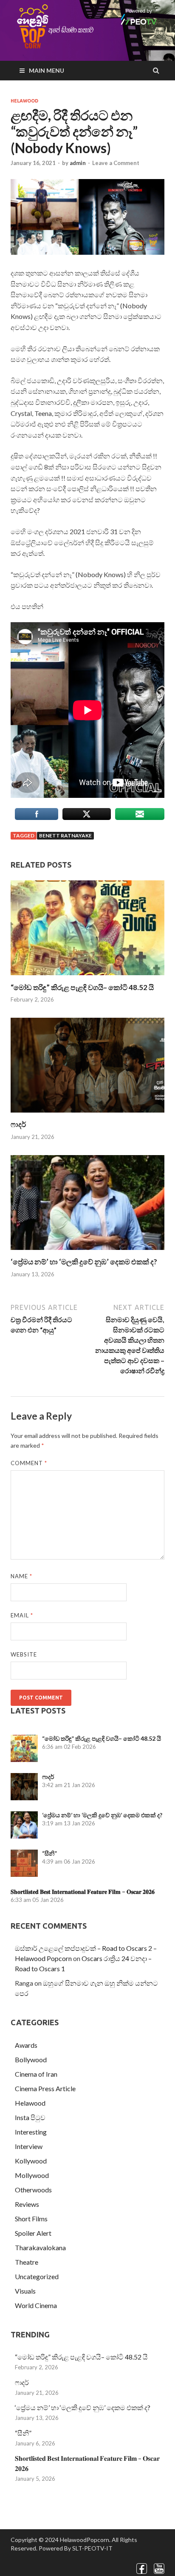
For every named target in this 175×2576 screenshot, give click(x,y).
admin (78, 163)
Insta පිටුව (30, 2117)
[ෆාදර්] (87, 1114)
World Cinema (36, 2305)
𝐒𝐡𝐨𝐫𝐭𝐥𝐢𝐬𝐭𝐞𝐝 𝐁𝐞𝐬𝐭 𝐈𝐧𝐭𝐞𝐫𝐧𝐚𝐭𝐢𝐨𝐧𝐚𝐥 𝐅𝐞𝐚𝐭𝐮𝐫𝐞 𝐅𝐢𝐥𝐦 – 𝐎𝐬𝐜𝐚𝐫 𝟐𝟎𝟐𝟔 (83, 1891)
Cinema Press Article (45, 2088)
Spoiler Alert (33, 2233)
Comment (29, 1463)
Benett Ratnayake (65, 835)
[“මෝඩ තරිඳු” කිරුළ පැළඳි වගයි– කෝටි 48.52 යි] (87, 978)
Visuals (25, 2291)
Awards (26, 2045)
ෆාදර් (18, 1124)
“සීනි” (49, 1853)
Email (22, 1615)
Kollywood (31, 2161)
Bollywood (31, 2059)
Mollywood (32, 2175)
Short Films (31, 2219)
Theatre (27, 2262)
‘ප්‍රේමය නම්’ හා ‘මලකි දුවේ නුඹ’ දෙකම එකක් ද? (84, 1262)
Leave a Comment (116, 163)
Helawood (24, 101)
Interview (29, 2146)
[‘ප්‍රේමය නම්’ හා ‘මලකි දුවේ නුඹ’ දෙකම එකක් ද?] (87, 1252)
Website (24, 1654)
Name (21, 1576)
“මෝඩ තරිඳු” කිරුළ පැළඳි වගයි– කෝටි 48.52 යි (82, 987)
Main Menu (47, 70)
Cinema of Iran (36, 2074)
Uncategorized (37, 2276)
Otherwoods (33, 2190)
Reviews (27, 2204)
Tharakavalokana (40, 2247)
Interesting (31, 2132)
